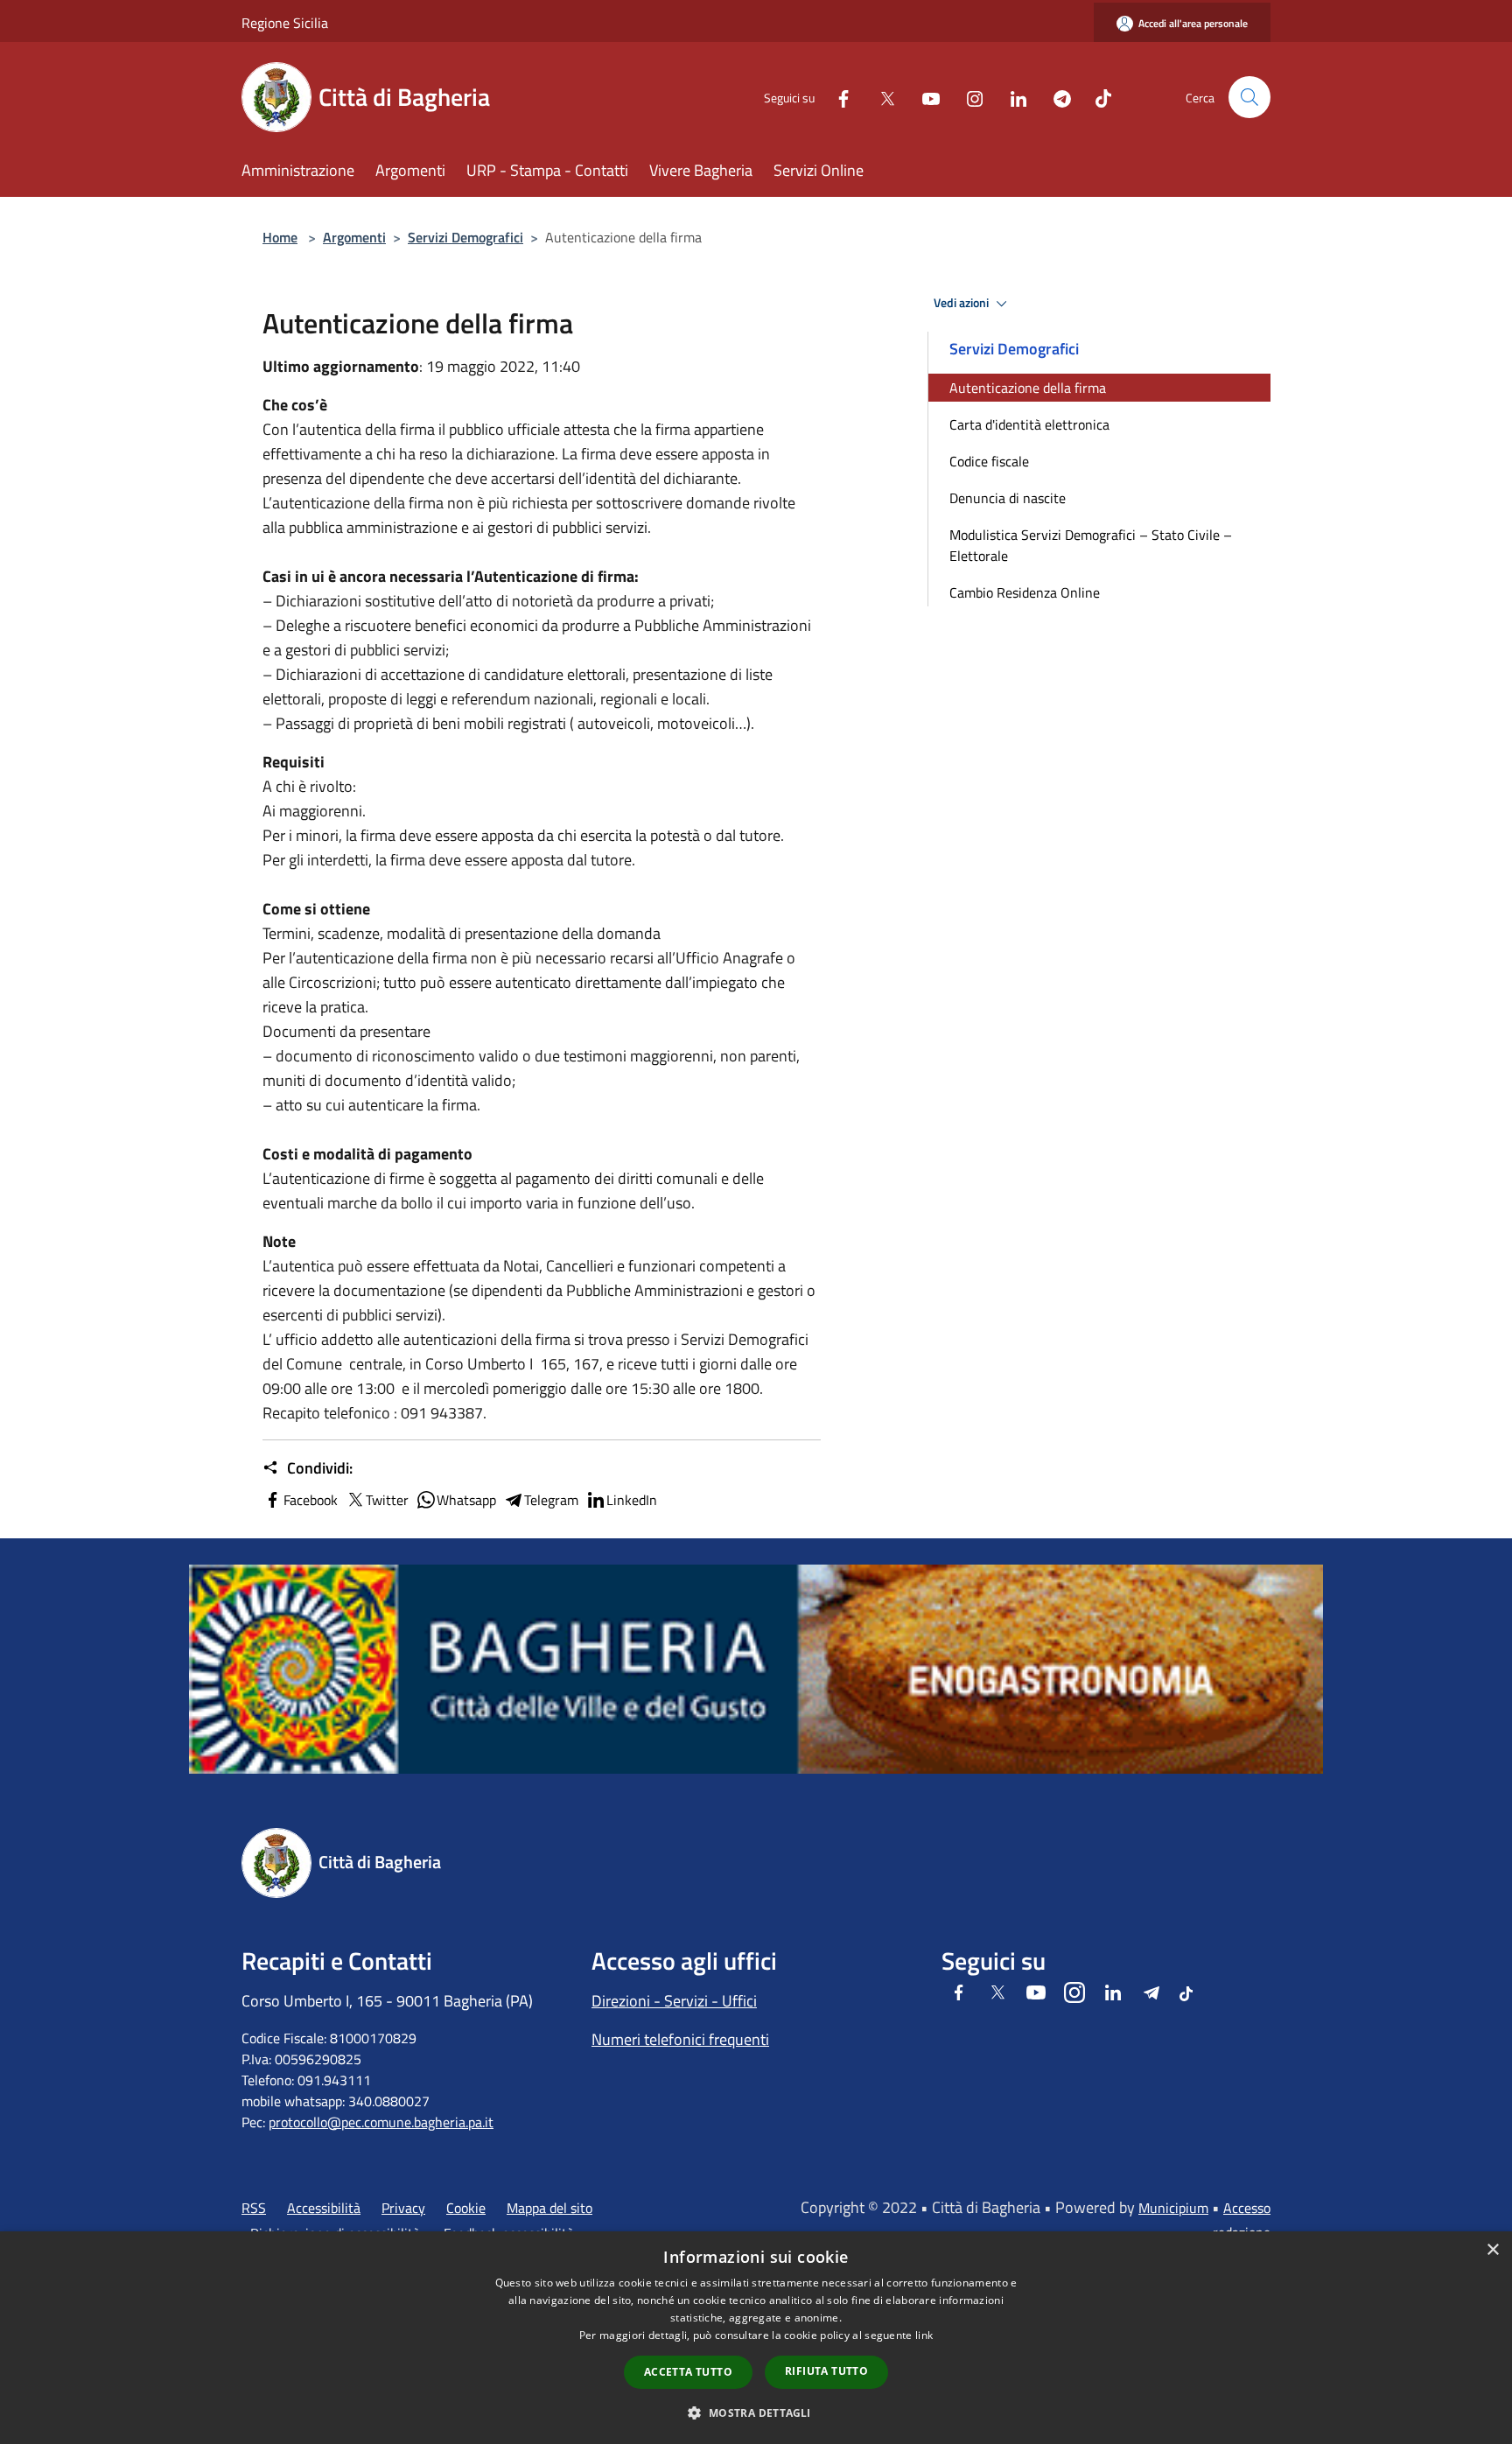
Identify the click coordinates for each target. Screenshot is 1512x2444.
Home (280, 237)
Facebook (311, 1500)
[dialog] (756, 2338)
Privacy (403, 2208)
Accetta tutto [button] (688, 2372)
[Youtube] (924, 97)
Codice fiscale (989, 461)
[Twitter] (880, 97)
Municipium (1173, 2208)
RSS (254, 2208)
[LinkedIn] (1011, 97)
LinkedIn (632, 1500)
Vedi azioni (962, 303)
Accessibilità (324, 2208)
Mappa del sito (549, 2208)
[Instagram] (968, 97)
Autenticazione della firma (1028, 388)
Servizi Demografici (465, 237)
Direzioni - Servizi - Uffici (674, 2001)
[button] (756, 2412)
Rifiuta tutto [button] (826, 2371)
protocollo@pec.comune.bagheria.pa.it (381, 2122)
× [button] (1492, 2250)
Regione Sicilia (285, 23)
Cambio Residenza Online (1025, 592)
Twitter (387, 1500)
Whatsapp (466, 1500)
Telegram (551, 1500)
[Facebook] (836, 97)
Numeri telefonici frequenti (680, 2039)
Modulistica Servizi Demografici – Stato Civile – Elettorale (1091, 545)
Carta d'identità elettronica (1029, 424)
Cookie (466, 2208)
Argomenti (354, 237)
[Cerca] (1249, 97)
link (924, 2335)
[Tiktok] (1096, 97)
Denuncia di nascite (1008, 498)
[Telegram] (1055, 97)
